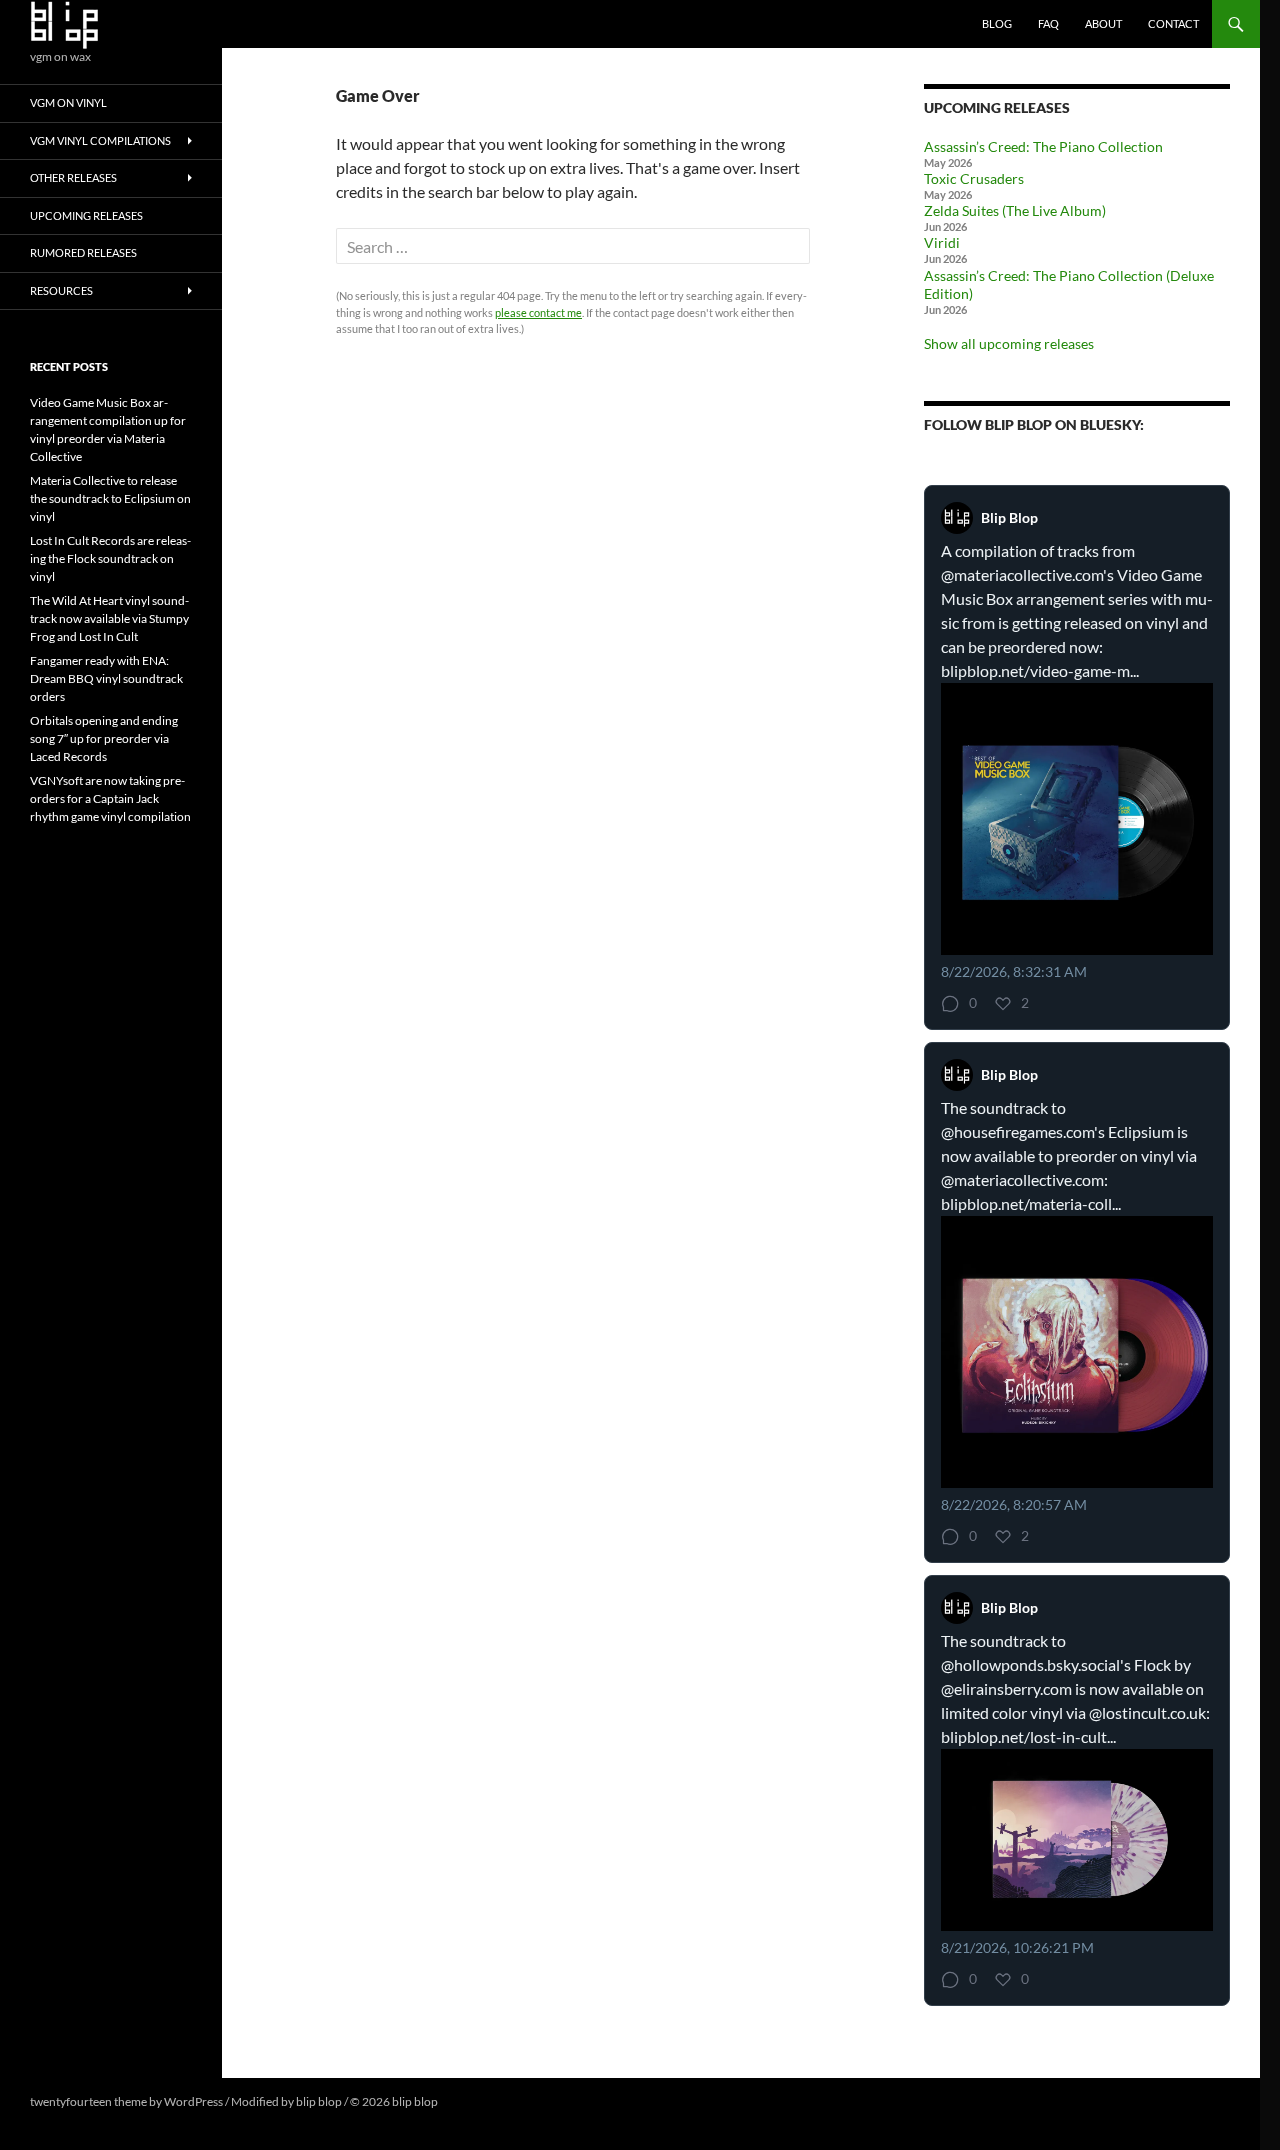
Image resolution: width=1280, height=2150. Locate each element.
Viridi (942, 242)
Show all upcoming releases (1009, 343)
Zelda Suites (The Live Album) (1015, 210)
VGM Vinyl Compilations (100, 140)
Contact (1173, 23)
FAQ (1048, 23)
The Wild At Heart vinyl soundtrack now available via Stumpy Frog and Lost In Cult (109, 618)
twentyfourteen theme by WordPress (126, 2101)
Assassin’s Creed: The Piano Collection (1043, 146)
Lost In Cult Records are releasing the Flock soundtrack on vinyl (110, 558)
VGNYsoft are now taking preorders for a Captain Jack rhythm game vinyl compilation (110, 798)
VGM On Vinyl (68, 102)
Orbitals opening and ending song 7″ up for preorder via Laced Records (104, 738)
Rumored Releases (83, 252)
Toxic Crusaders (974, 178)
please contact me (538, 312)
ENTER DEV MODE (491, 2101)
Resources (61, 290)
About (1103, 23)
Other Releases (73, 177)
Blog (997, 23)
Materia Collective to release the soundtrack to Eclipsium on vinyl (110, 498)
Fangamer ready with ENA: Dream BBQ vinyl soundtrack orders (106, 678)
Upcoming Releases (86, 215)
